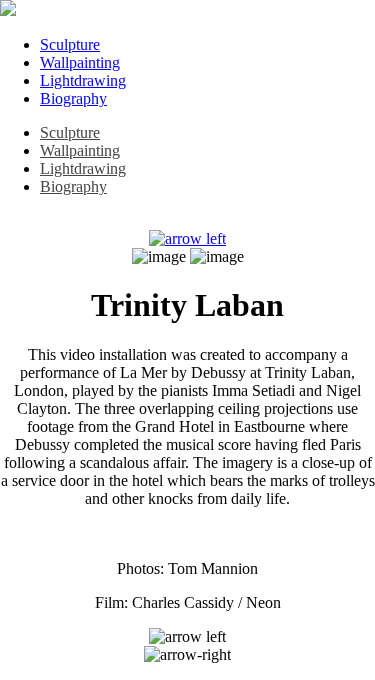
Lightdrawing (83, 80)
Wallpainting (80, 62)
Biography (73, 98)
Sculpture (70, 44)
